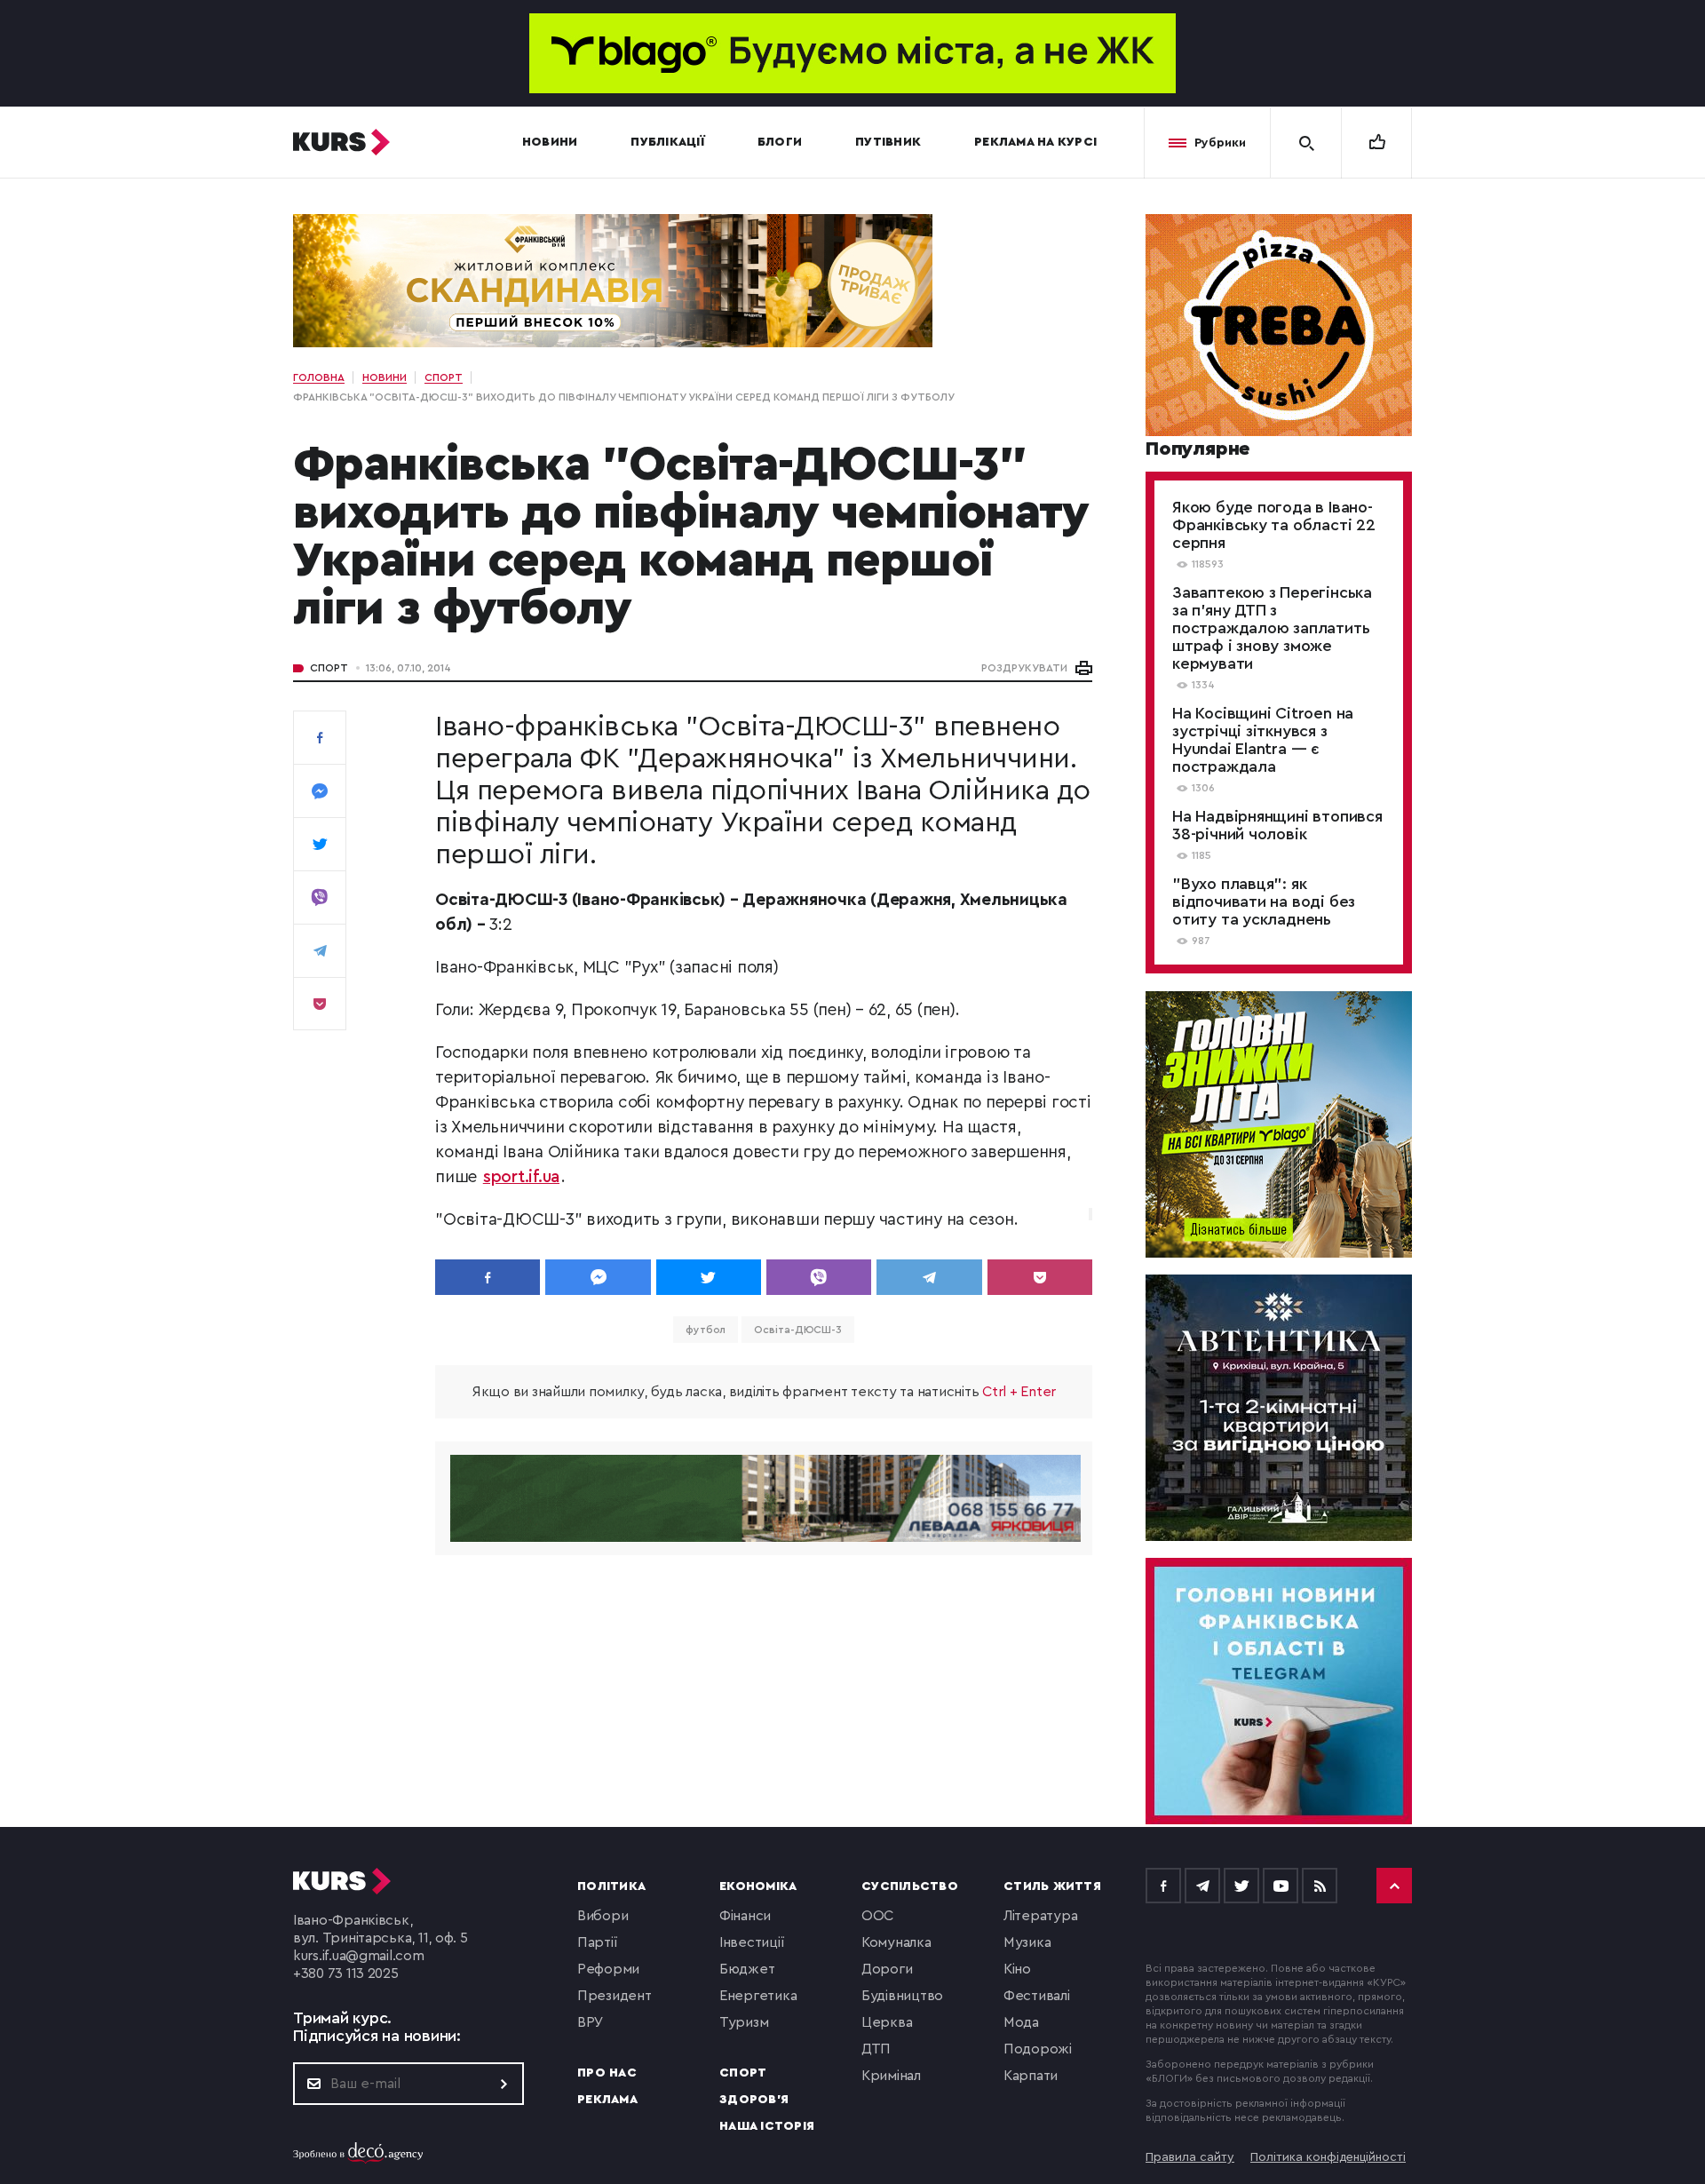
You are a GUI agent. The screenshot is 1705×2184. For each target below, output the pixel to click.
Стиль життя (1052, 1886)
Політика (611, 1886)
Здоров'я (754, 2100)
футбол (706, 1330)
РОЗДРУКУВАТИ (1024, 668)
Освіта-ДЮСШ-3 (798, 1330)
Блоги (780, 142)
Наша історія (767, 2126)
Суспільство (910, 1886)
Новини (550, 142)
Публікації (667, 142)
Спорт (329, 668)
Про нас (607, 2073)
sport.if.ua (521, 1177)
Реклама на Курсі (1035, 142)
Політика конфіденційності (1328, 2157)
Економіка (758, 1886)
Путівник (888, 142)
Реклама (607, 2100)
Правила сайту (1190, 2157)
